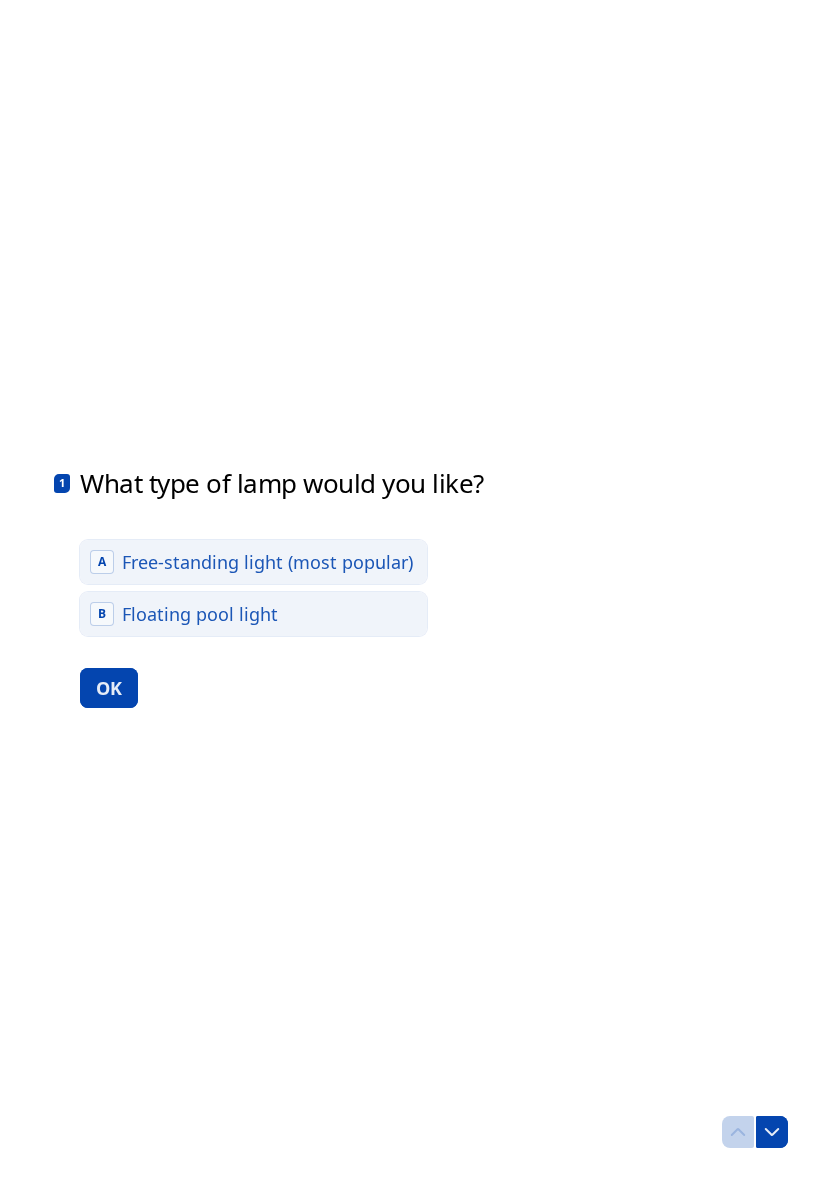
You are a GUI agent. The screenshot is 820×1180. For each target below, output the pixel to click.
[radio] (253, 562)
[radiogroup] (253, 588)
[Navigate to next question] (772, 1132)
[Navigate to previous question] (738, 1132)
